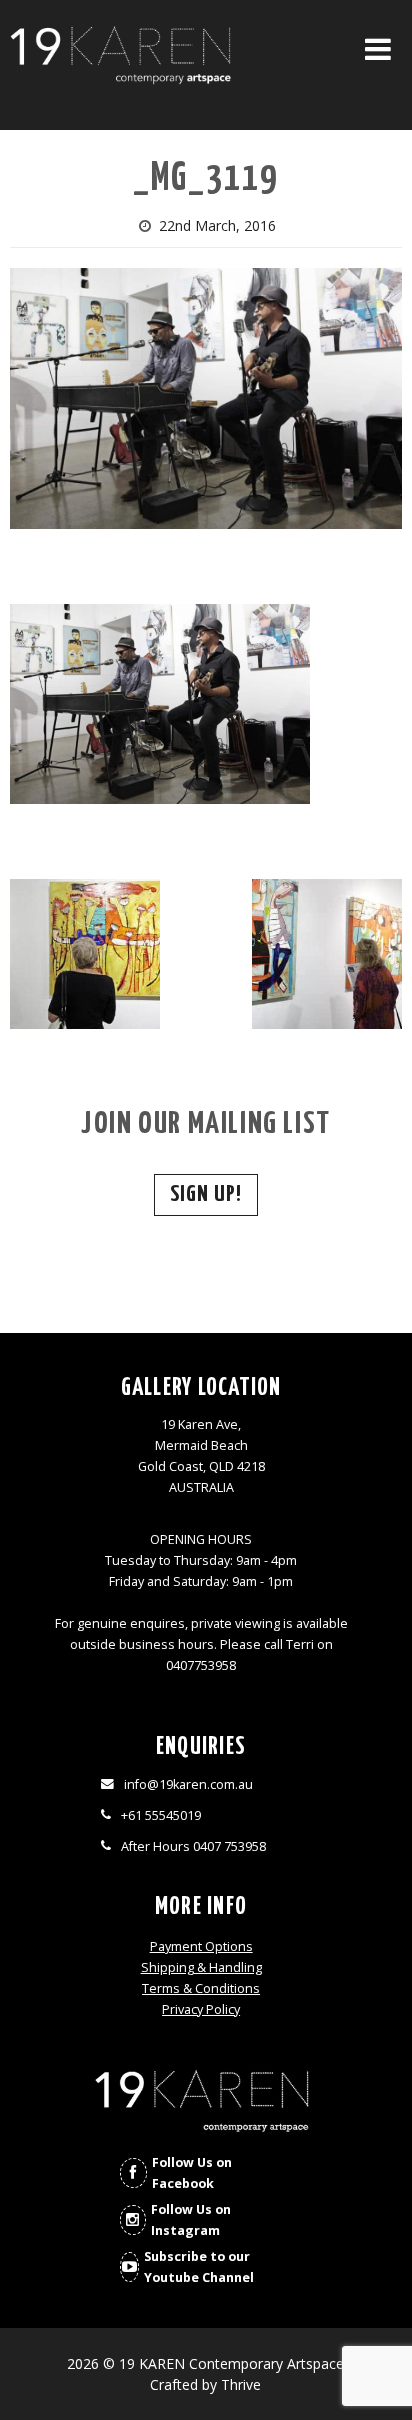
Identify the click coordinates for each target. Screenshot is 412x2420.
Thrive (241, 2384)
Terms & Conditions (201, 1988)
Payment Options (201, 1946)
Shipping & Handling (201, 1967)
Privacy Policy (201, 2009)
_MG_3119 (205, 179)
